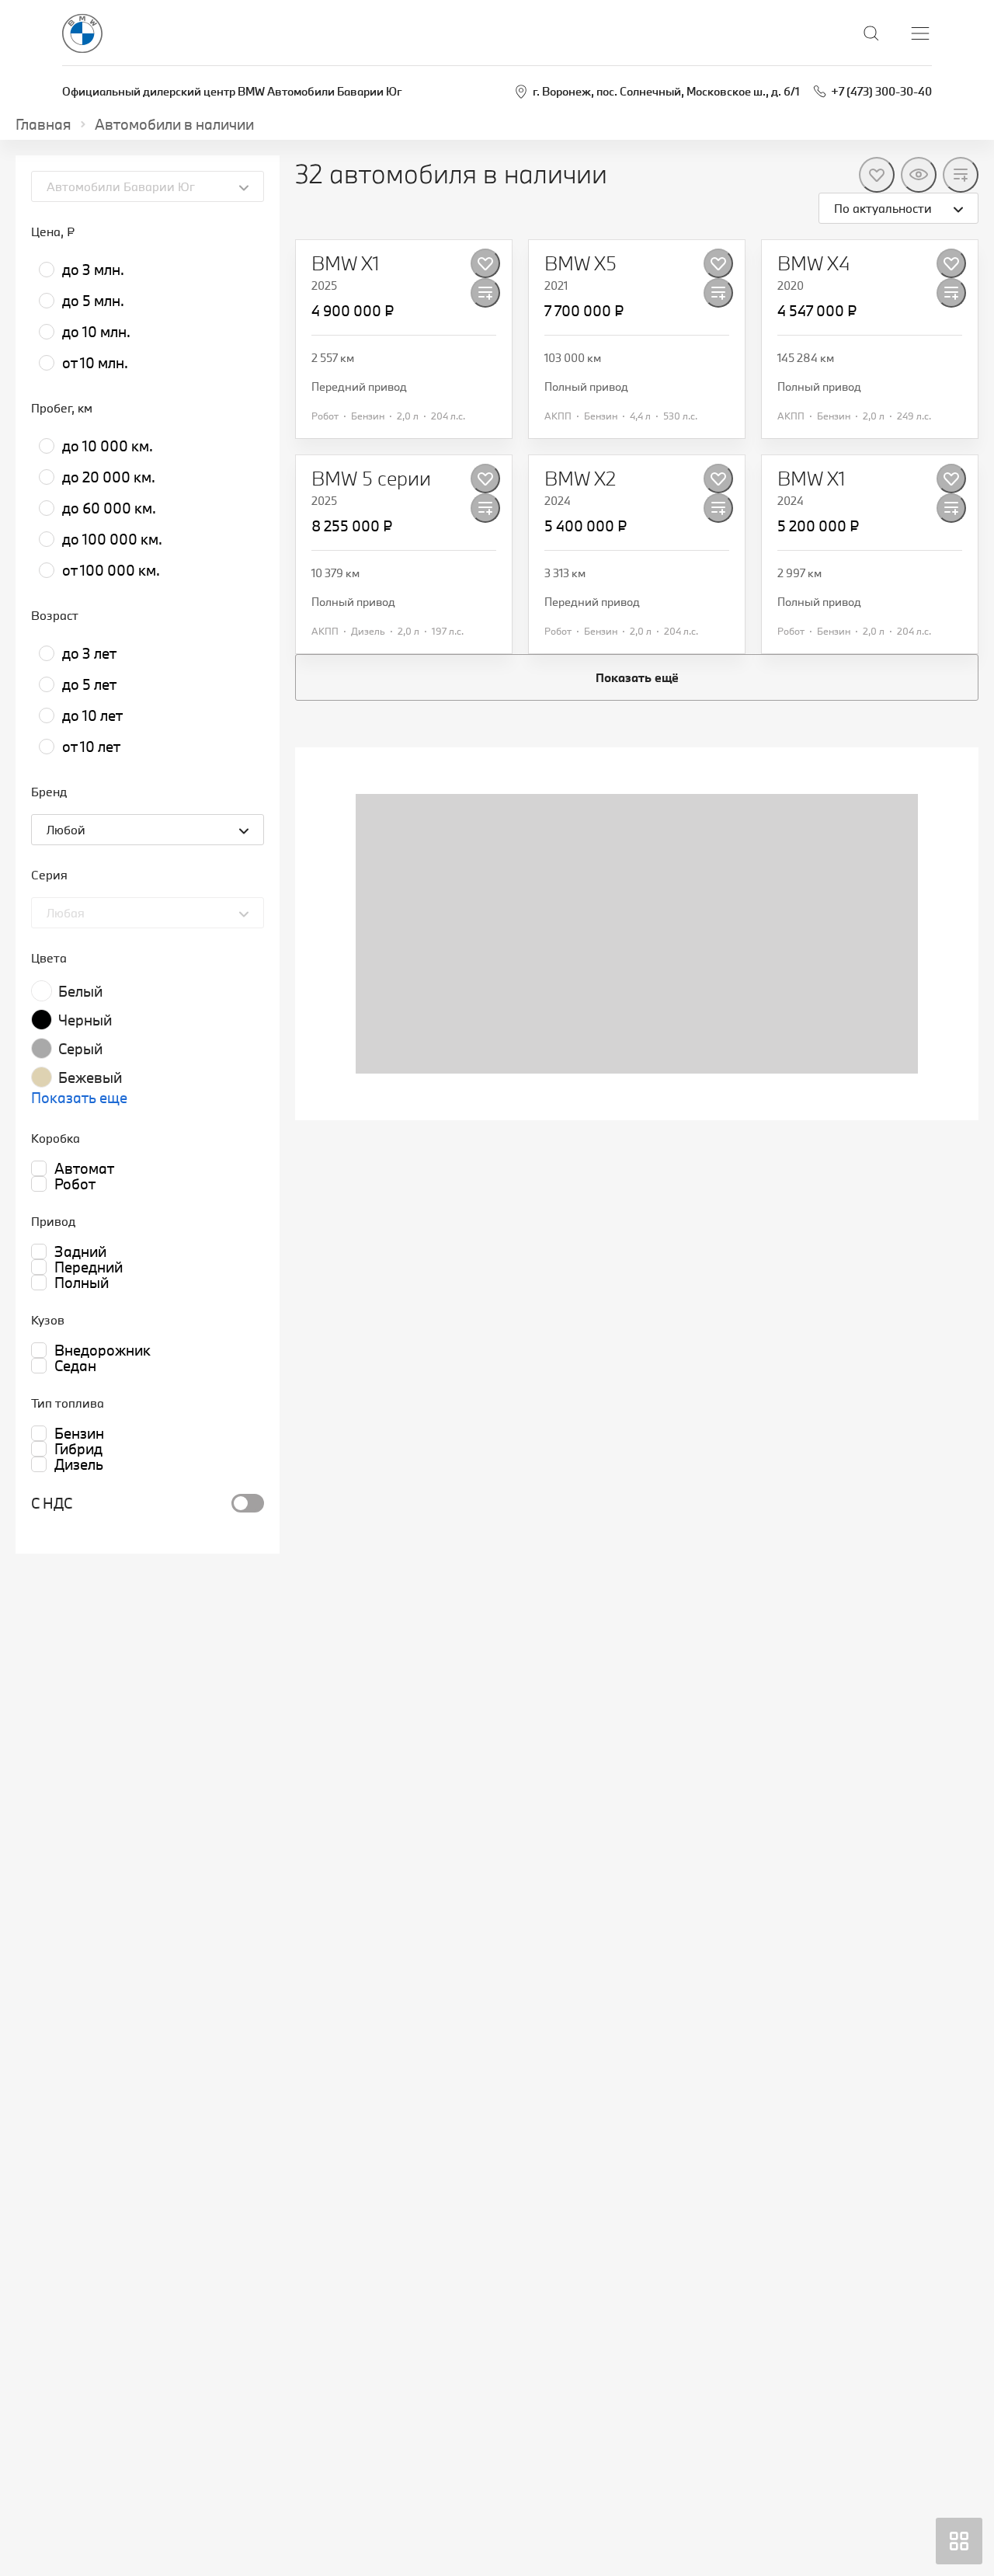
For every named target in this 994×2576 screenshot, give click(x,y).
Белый (80, 991)
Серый (80, 1049)
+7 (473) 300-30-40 (881, 91)
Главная (43, 124)
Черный (85, 1020)
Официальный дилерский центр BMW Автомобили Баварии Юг (232, 91)
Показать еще (79, 1098)
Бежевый (90, 1077)
